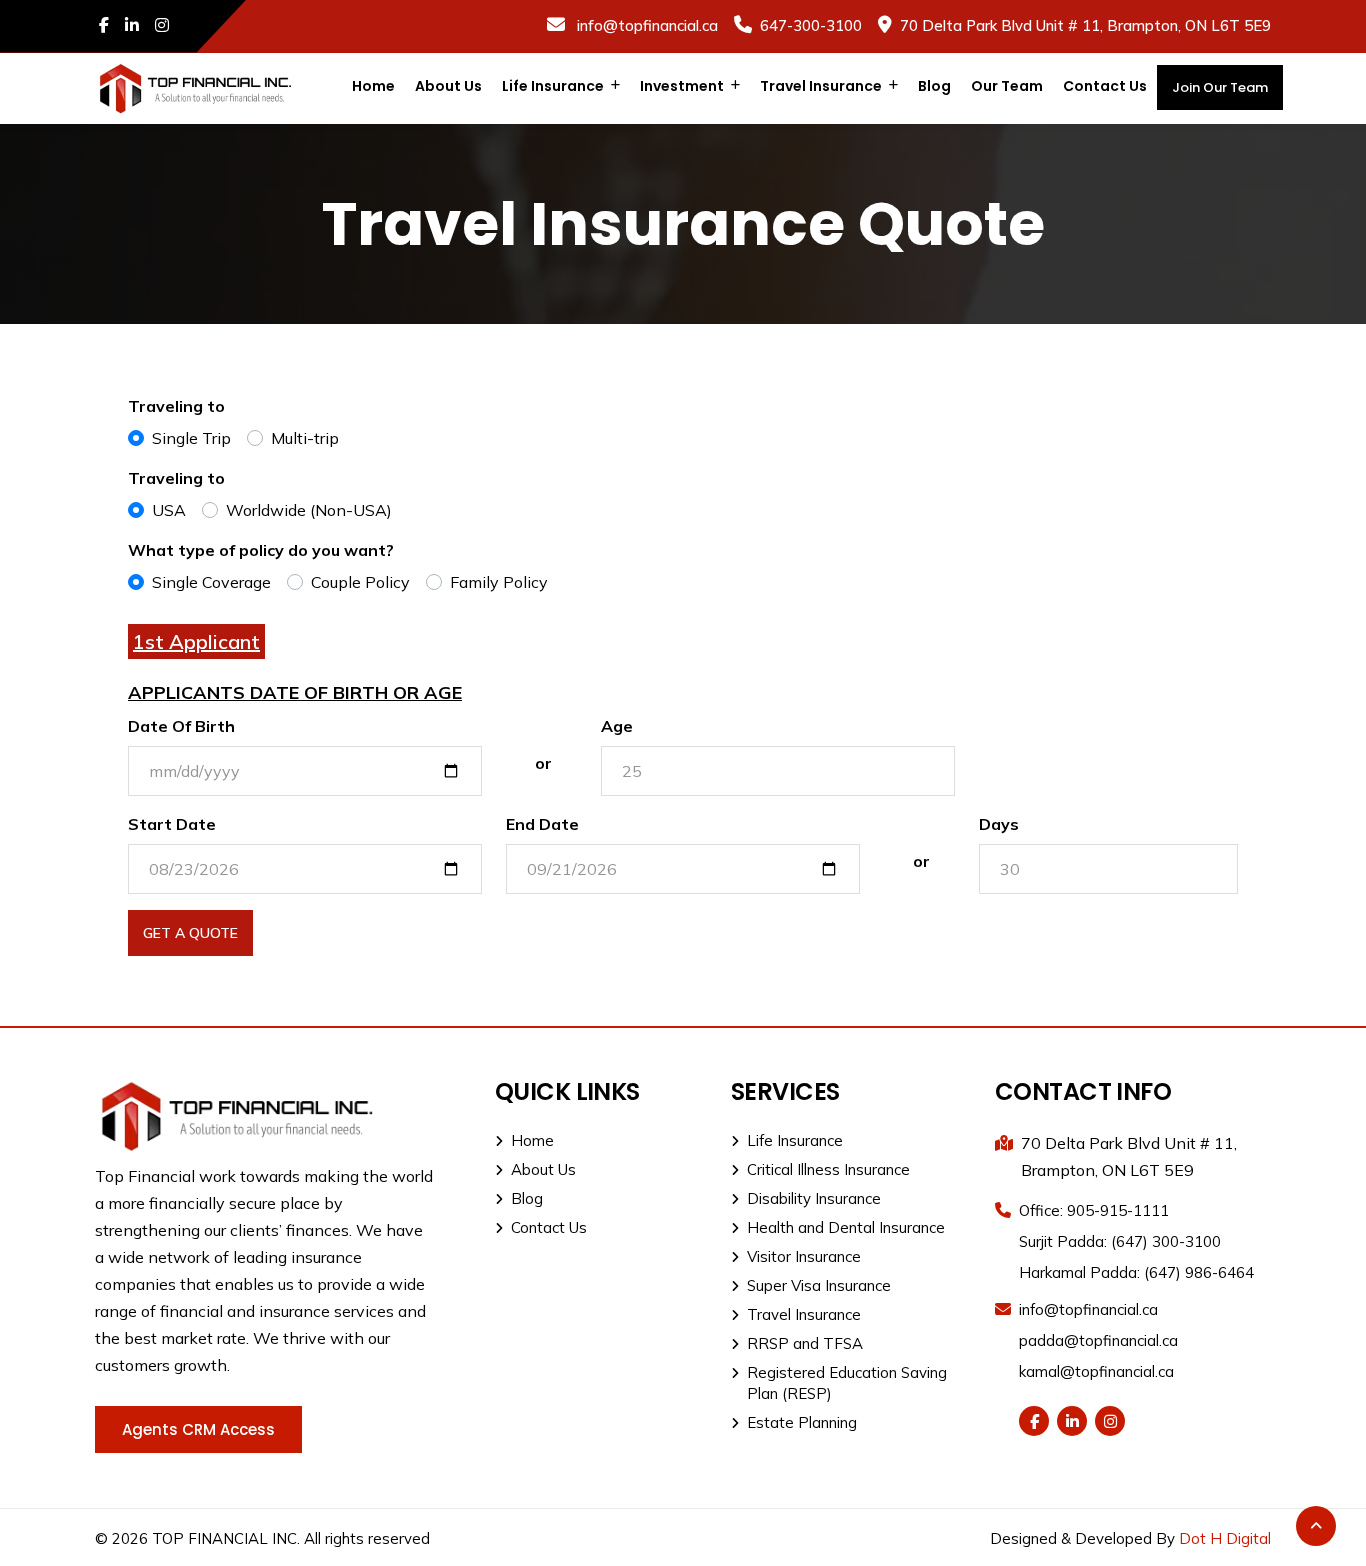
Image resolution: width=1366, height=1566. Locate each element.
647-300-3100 (811, 25)
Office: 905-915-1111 (1094, 1210)
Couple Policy (360, 582)
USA (169, 510)
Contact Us (1105, 86)
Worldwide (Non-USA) (309, 510)
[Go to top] (1316, 1526)
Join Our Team (1220, 87)
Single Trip (191, 438)
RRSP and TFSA (805, 1343)
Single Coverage (211, 582)
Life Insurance (554, 86)
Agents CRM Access (198, 1429)
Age (617, 726)
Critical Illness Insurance (828, 1169)
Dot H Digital (1225, 1538)
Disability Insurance (814, 1198)
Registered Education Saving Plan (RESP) (847, 1383)
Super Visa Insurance (819, 1285)
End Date (542, 824)
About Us (448, 86)
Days (999, 824)
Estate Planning (802, 1422)
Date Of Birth (181, 726)
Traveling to (176, 406)
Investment (683, 86)
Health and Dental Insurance (846, 1227)
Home (373, 86)
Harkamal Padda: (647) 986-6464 (1136, 1272)
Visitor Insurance (804, 1256)
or (543, 763)
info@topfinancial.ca (645, 25)
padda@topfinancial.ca (1098, 1340)
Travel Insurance (822, 86)
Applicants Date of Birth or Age (295, 692)
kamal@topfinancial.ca (1096, 1371)
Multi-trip (305, 438)
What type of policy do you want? (261, 550)
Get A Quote (190, 933)
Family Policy (499, 582)
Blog (934, 86)
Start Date (172, 824)
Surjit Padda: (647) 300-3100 (1120, 1241)
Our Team (1007, 86)
